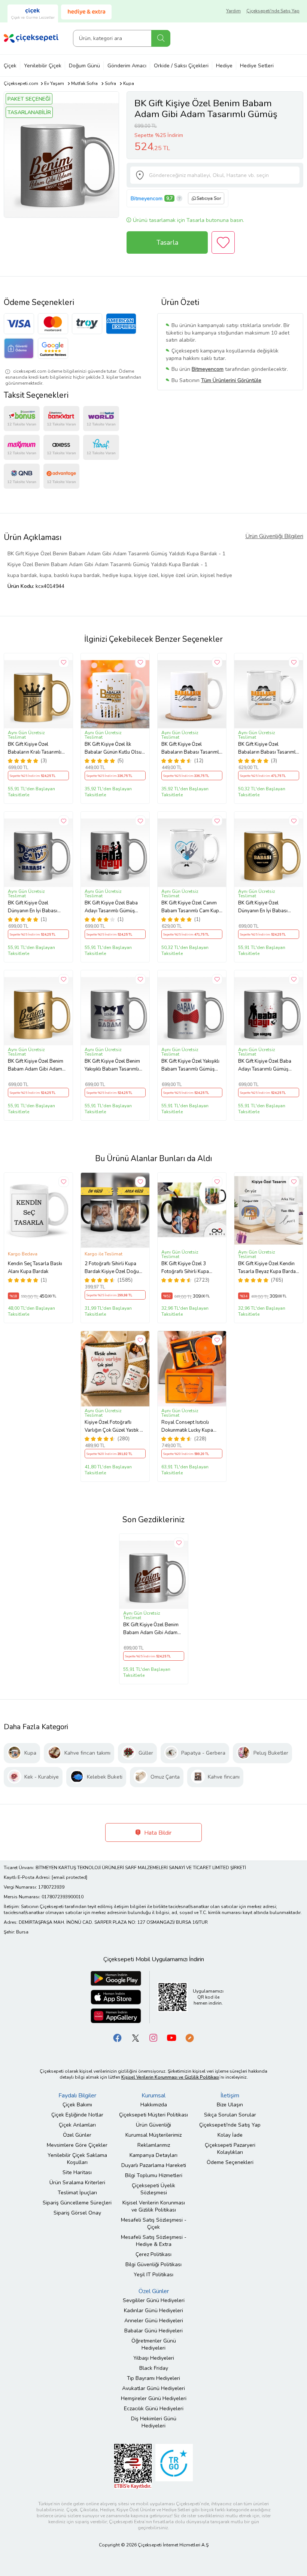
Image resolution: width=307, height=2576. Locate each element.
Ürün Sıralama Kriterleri (77, 2183)
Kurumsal (153, 2096)
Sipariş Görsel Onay (77, 2213)
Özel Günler (77, 2135)
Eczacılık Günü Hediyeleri (154, 2409)
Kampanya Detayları (153, 2155)
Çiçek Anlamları (77, 2125)
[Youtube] (171, 2037)
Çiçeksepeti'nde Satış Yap (273, 11)
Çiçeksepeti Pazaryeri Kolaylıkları (230, 2149)
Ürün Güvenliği (153, 2125)
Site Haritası (77, 2172)
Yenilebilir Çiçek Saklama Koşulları (77, 2159)
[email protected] (69, 1877)
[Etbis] (133, 2466)
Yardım (233, 11)
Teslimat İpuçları (77, 2193)
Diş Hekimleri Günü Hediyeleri (154, 2422)
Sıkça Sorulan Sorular (230, 2115)
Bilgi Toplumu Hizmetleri (154, 2175)
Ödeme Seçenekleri (230, 2162)
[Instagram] (153, 2037)
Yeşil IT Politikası (153, 2275)
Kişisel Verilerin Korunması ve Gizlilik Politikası (154, 2206)
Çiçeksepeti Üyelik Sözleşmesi (153, 2189)
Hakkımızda (154, 2105)
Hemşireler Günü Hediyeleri (154, 2398)
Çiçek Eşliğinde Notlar (77, 2115)
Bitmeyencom (147, 199)
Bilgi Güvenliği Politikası (153, 2264)
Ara (161, 38)
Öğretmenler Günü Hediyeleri (154, 2344)
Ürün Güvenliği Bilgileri (274, 536)
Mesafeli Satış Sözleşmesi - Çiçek (154, 2224)
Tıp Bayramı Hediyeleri (153, 2378)
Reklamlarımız (154, 2145)
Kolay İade (230, 2135)
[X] (136, 2037)
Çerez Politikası (153, 2254)
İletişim (230, 2096)
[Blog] (189, 2037)
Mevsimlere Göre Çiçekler (77, 2145)
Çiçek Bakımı (77, 2105)
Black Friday (154, 2368)
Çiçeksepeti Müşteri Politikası (153, 2115)
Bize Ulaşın (230, 2105)
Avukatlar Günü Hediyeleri (153, 2388)
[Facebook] (118, 2037)
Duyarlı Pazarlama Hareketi (154, 2165)
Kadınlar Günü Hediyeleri (153, 2311)
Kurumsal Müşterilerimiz (153, 2135)
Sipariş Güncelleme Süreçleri (77, 2203)
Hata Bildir (157, 1833)
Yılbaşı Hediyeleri (154, 2358)
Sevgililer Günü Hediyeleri (154, 2300)
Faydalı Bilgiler (77, 2096)
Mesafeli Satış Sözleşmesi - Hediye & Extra (154, 2241)
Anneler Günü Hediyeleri (154, 2321)
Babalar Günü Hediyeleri (153, 2331)
